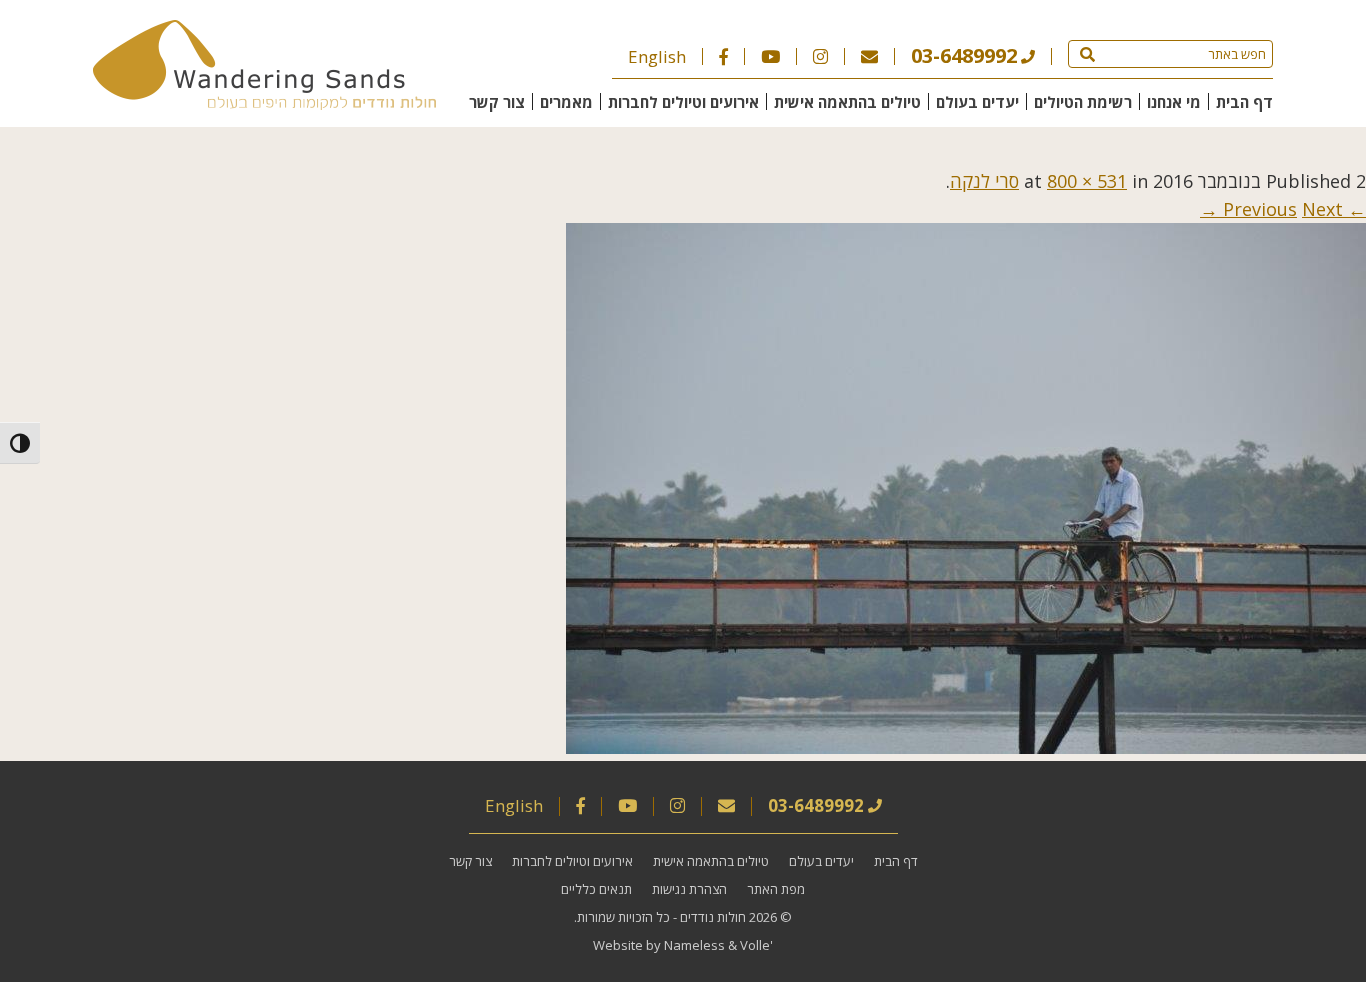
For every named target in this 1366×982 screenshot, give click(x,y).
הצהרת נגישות (689, 889)
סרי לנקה (984, 181)
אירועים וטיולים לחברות (683, 102)
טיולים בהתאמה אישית (847, 102)
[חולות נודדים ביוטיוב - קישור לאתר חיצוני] (770, 56)
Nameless (694, 945)
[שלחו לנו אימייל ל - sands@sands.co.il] (869, 56)
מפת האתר (776, 889)
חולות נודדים (713, 917)
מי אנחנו (1174, 102)
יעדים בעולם (977, 102)
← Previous (1294, 209)
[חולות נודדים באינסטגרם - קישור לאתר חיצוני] (820, 56)
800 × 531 (1087, 181)
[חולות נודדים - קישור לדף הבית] (264, 103)
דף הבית (1244, 102)
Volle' (756, 945)
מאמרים (566, 102)
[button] (1087, 54)
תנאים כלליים (596, 889)
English (657, 56)
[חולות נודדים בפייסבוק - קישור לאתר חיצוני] (723, 56)
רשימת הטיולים (1083, 102)
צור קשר (497, 102)
